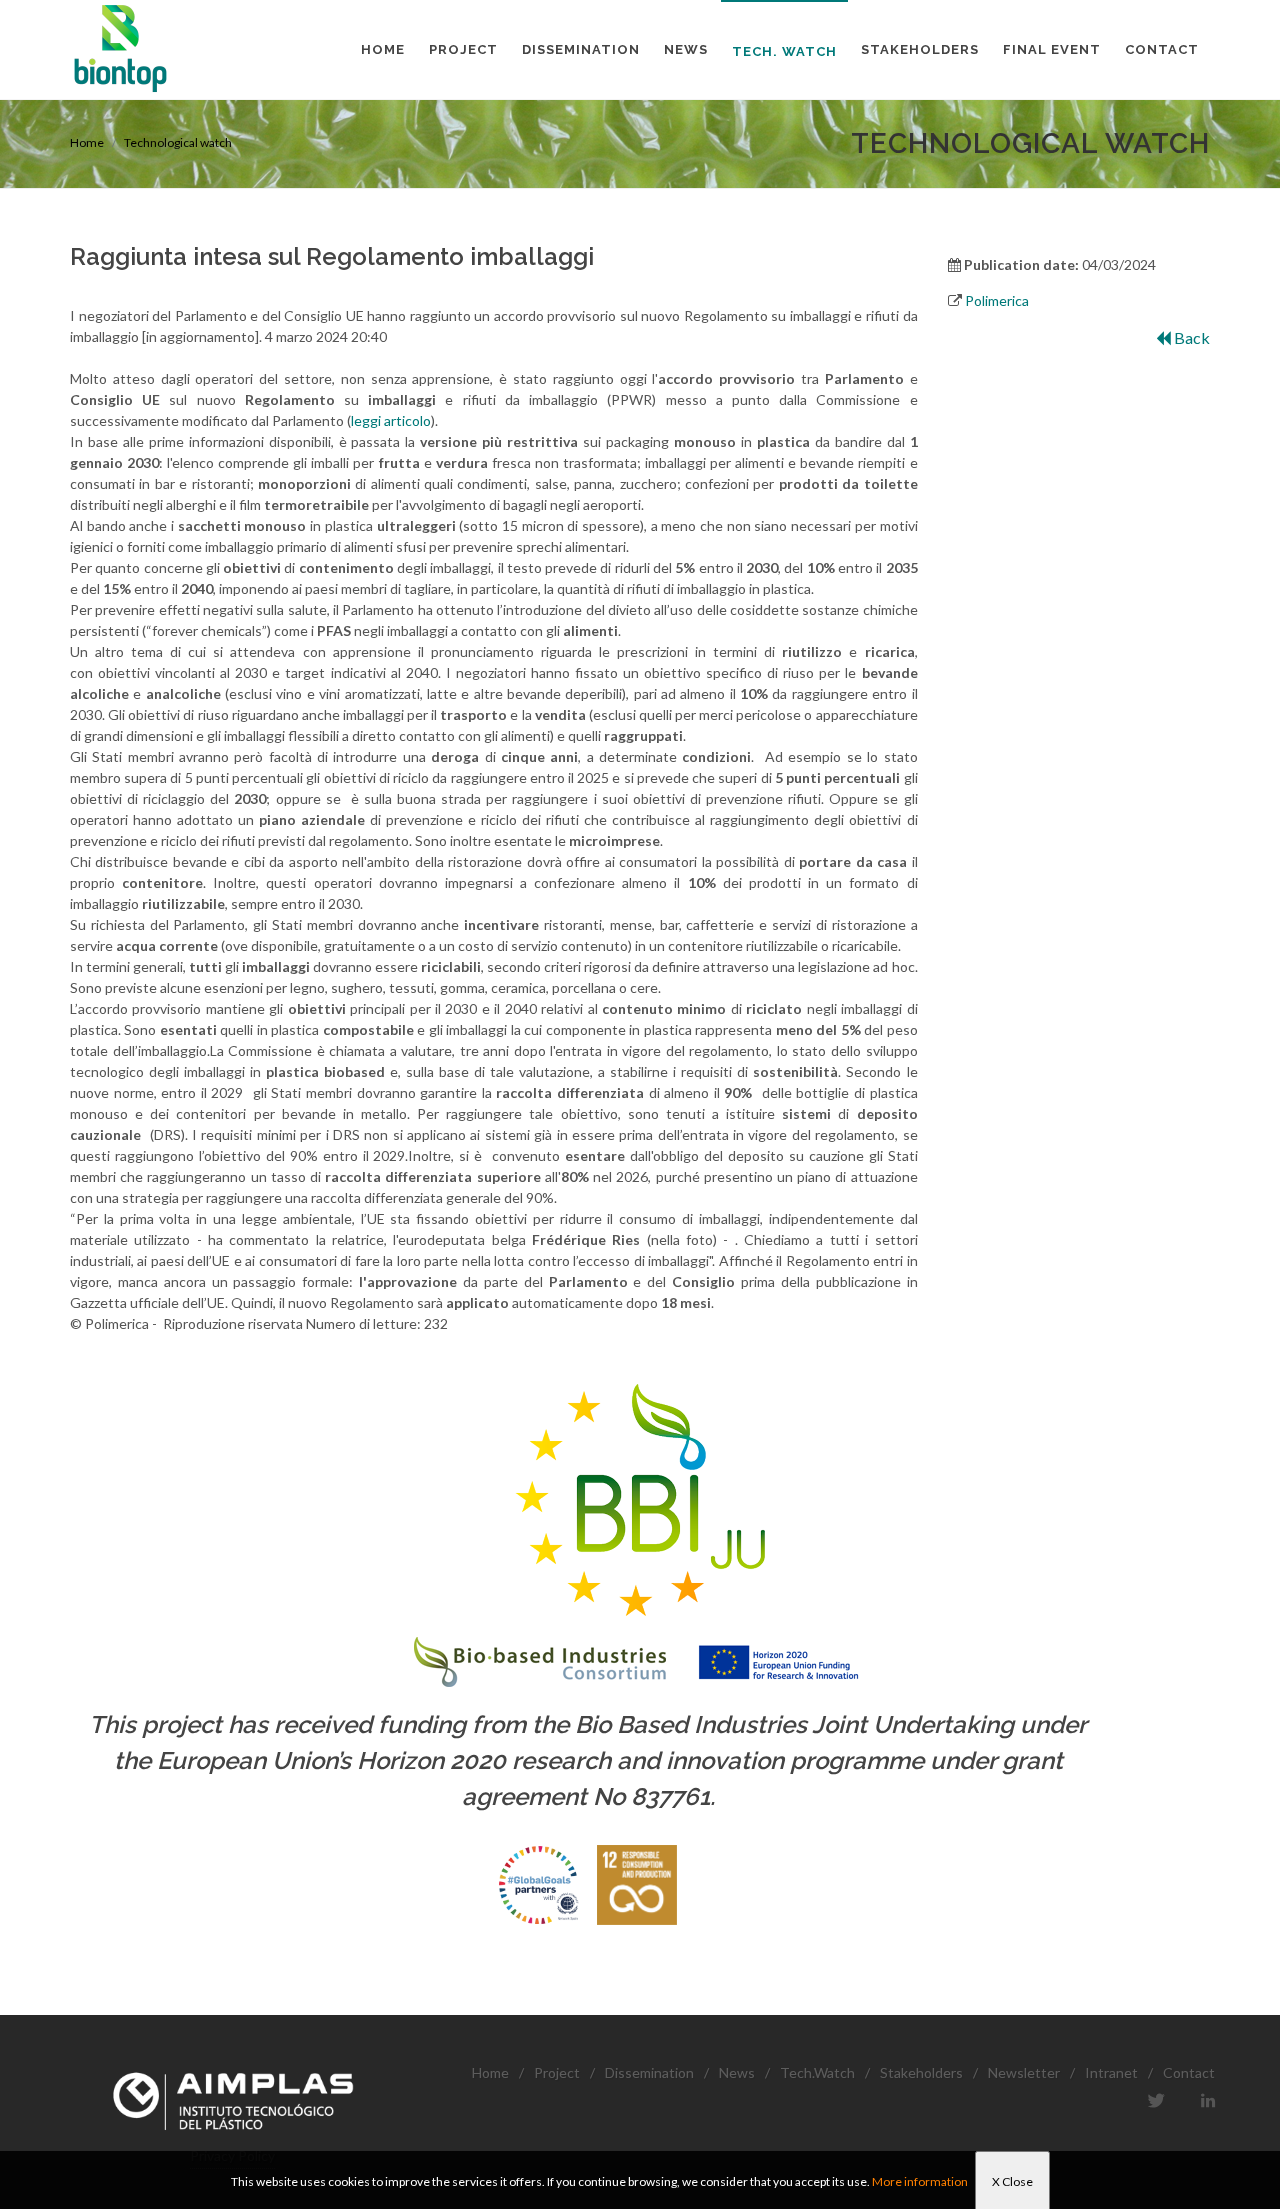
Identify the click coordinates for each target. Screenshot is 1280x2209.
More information (920, 2181)
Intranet (1111, 2072)
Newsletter (1024, 2072)
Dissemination (649, 2072)
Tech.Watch (817, 2072)
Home (87, 142)
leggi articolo (391, 420)
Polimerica (997, 300)
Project (557, 2072)
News (737, 2072)
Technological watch (178, 142)
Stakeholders (921, 2072)
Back (1190, 337)
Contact (1189, 2072)
